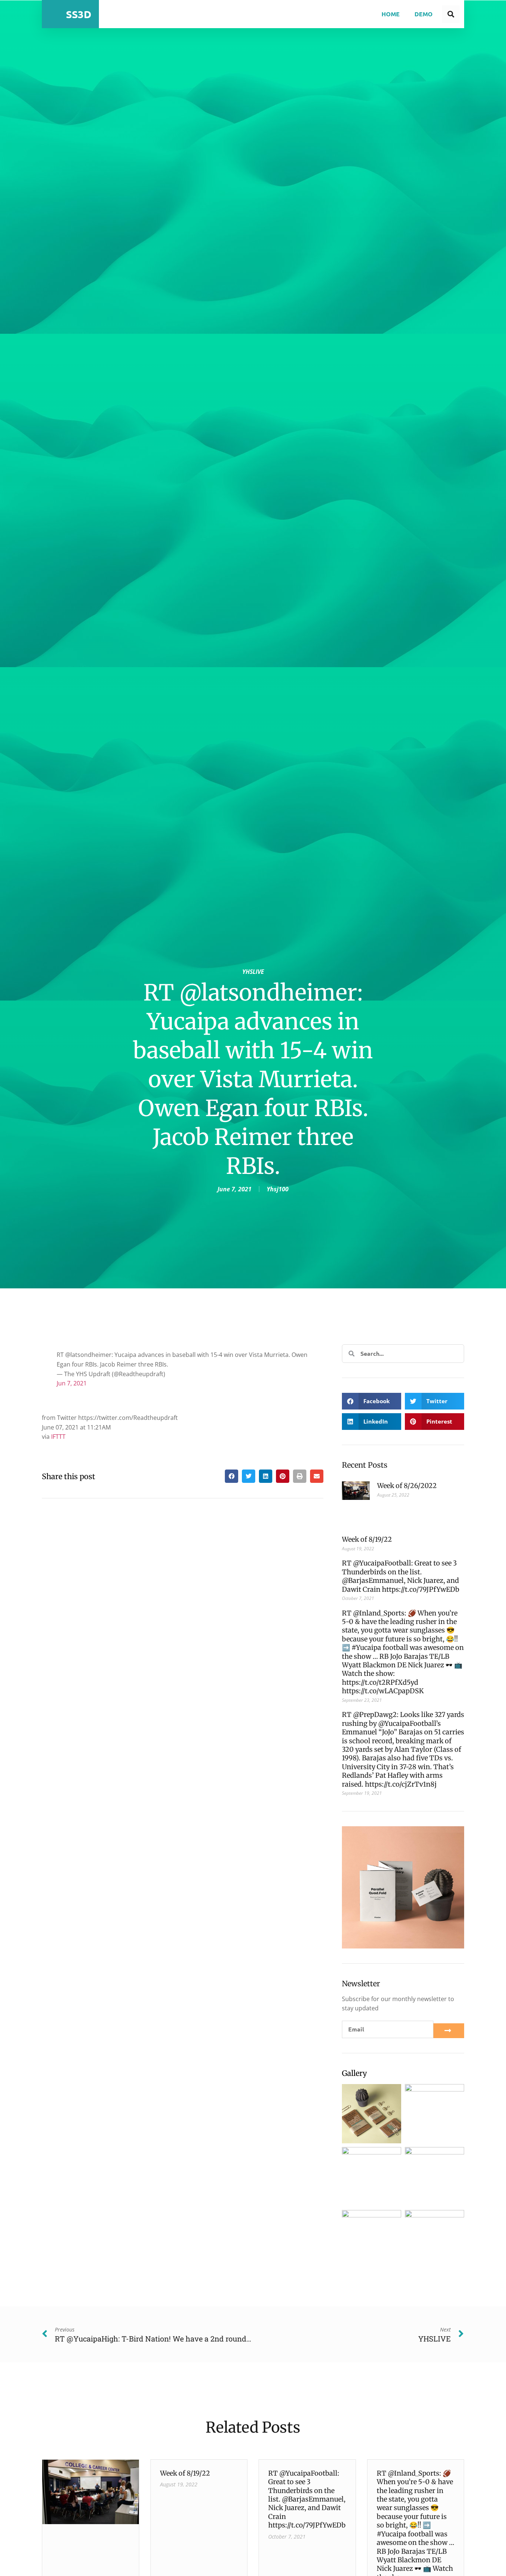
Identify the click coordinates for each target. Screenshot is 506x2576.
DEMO (424, 14)
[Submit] (449, 2031)
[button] (232, 1476)
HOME (391, 14)
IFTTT (58, 1437)
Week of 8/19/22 (367, 1539)
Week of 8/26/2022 (407, 1486)
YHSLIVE (253, 972)
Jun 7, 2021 (72, 1383)
